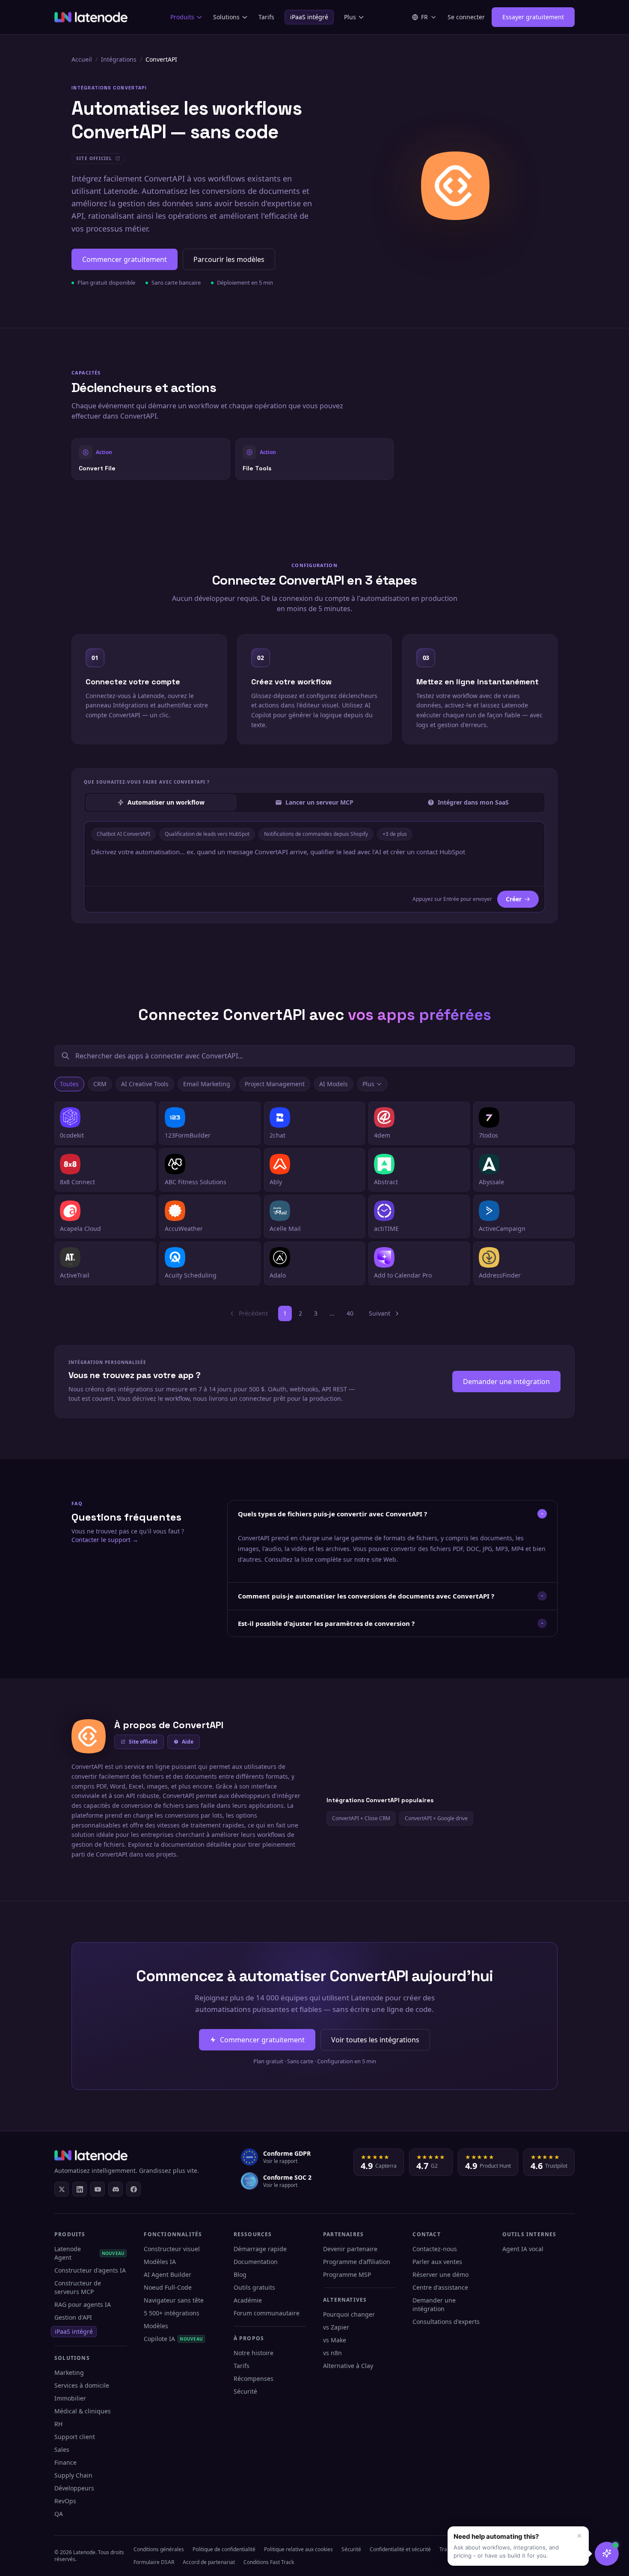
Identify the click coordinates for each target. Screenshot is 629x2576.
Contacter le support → (105, 1540)
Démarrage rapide (260, 2249)
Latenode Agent (89, 2253)
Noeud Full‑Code (168, 2287)
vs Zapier (336, 2327)
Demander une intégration (506, 1382)
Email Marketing (207, 1084)
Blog (240, 2274)
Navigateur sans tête (174, 2300)
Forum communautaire (267, 2313)
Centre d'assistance (440, 2287)
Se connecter (466, 17)
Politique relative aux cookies (298, 2549)
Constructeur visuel (172, 2249)
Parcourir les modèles (229, 259)
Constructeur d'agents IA (90, 2270)
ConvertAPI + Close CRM (361, 1818)
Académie (248, 2300)
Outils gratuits (254, 2287)
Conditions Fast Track (269, 2562)
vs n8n (332, 2353)
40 (350, 1313)
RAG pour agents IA (83, 2304)
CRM (100, 1084)
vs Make (335, 2340)
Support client (75, 2437)
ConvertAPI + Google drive (436, 1818)
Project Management (275, 1084)
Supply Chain (73, 2475)
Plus (350, 17)
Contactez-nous (435, 2249)
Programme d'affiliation (357, 2262)
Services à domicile (82, 2385)
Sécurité (245, 2391)
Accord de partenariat (209, 2562)
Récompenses (254, 2378)
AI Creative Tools (145, 1084)
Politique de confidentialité (224, 2549)
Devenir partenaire (350, 2249)
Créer (514, 899)
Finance (65, 2462)
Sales (62, 2450)
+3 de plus (395, 834)
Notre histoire (254, 2353)
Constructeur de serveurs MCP (78, 2287)
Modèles (156, 2326)
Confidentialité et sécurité (400, 2549)
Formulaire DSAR (154, 2562)
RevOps (65, 2501)
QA (59, 2514)
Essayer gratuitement (533, 17)
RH (58, 2424)
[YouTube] (98, 2189)
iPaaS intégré (309, 17)
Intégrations (119, 59)
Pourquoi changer (349, 2314)
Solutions (226, 17)
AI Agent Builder (168, 2274)
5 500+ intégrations (172, 2313)
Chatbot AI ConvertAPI (123, 834)
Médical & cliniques (83, 2411)
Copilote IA (173, 2339)
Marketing (69, 2372)
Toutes (69, 1084)
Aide (188, 1742)
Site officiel (143, 1742)
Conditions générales (159, 2549)
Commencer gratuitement (125, 259)
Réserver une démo (441, 2274)
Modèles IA (160, 2262)
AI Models (334, 1084)
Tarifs (266, 17)
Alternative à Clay (348, 2366)
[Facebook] (134, 2189)
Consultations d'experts (446, 2322)
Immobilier (70, 2398)
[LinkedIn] (80, 2189)
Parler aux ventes (437, 2262)
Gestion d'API (73, 2317)
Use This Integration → (151, 459)
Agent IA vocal (523, 2249)
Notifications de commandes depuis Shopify (316, 834)
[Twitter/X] (62, 2189)
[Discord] (116, 2189)
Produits (182, 17)
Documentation (256, 2262)
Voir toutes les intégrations (375, 2040)
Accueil (82, 59)
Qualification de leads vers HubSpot (207, 834)
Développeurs (74, 2488)
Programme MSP (347, 2274)
